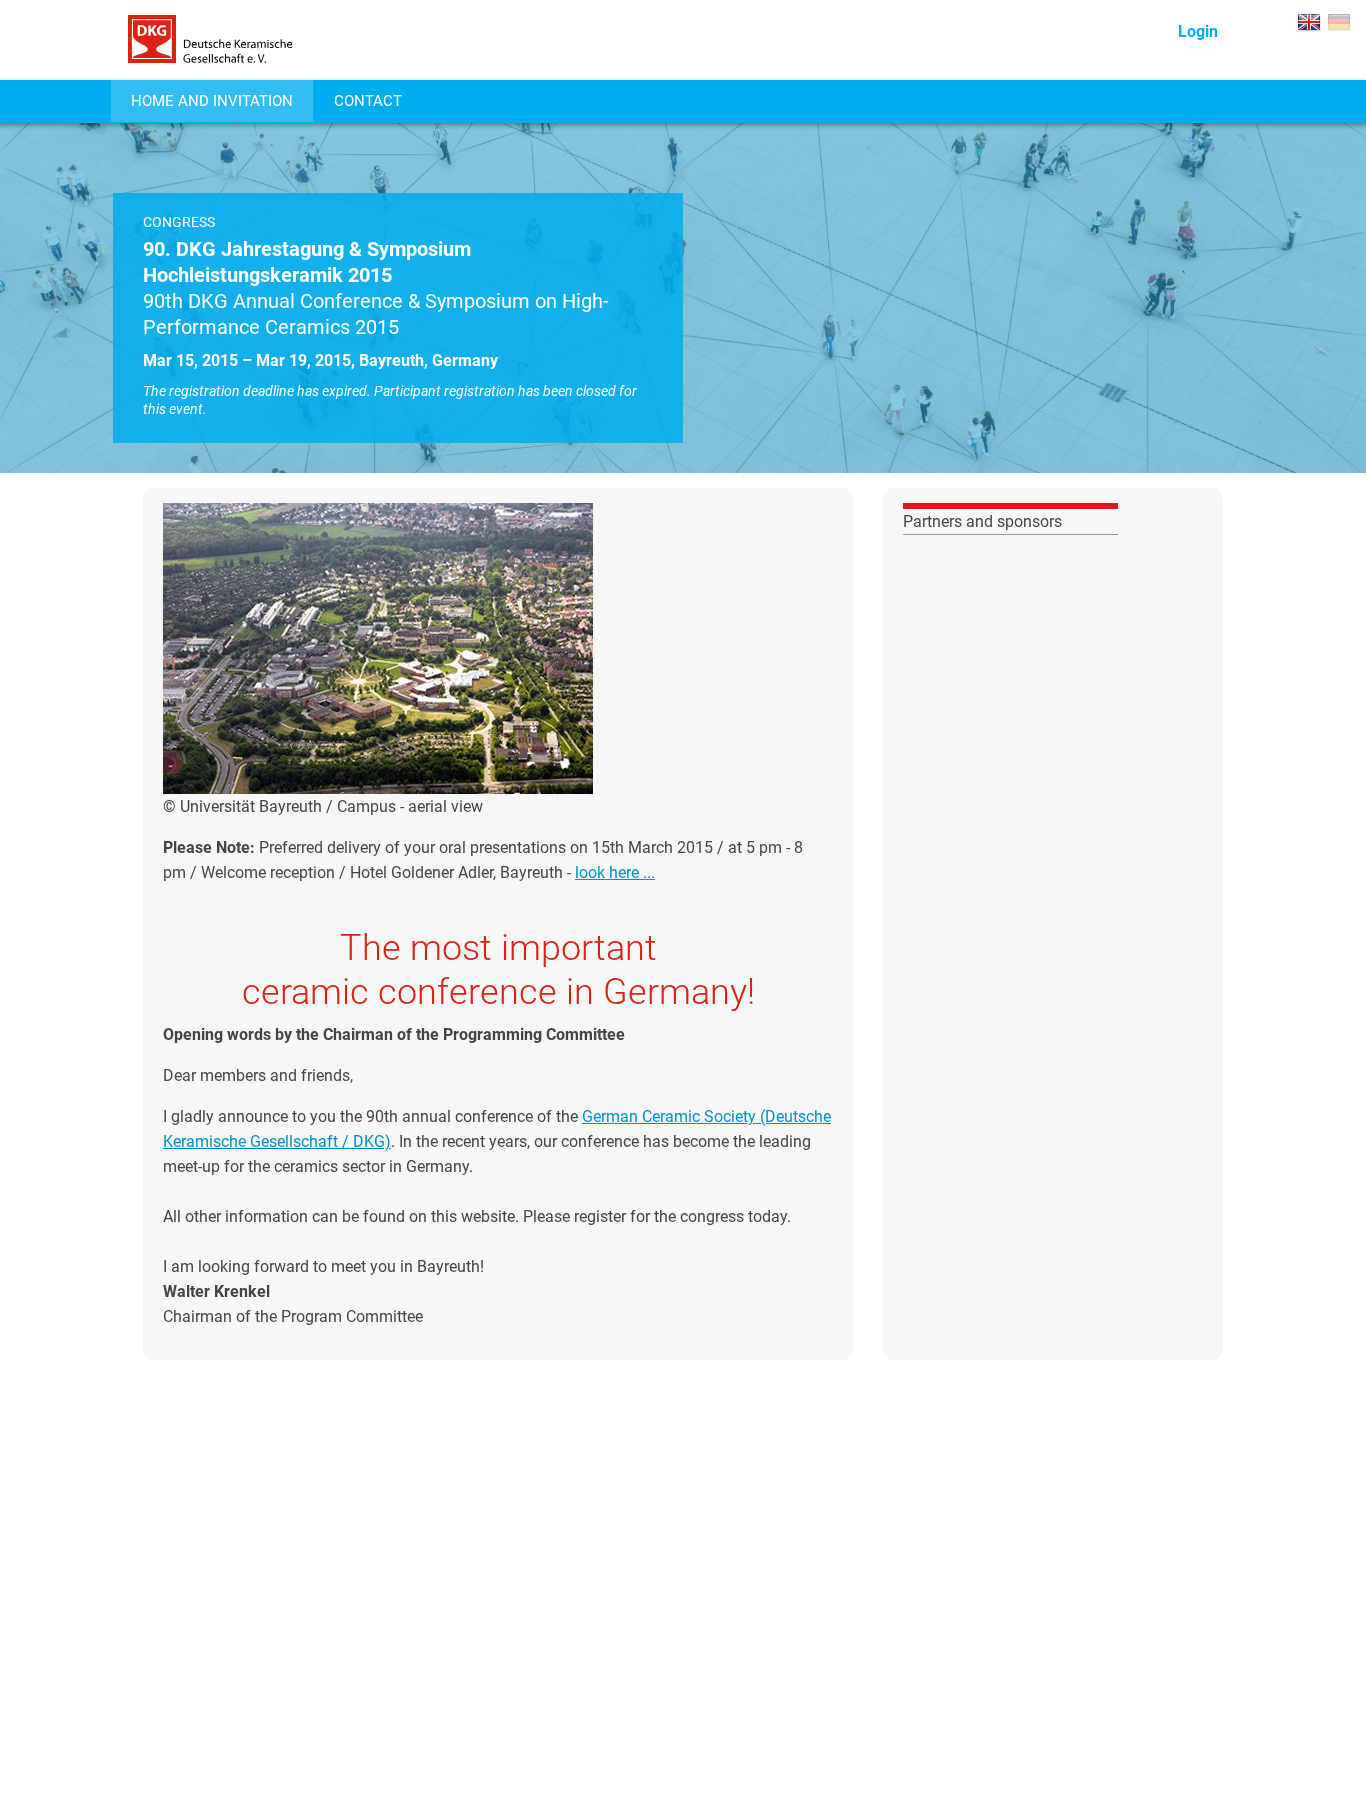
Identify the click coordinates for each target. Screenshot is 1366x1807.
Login (1198, 31)
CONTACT (368, 101)
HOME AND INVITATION (212, 101)
